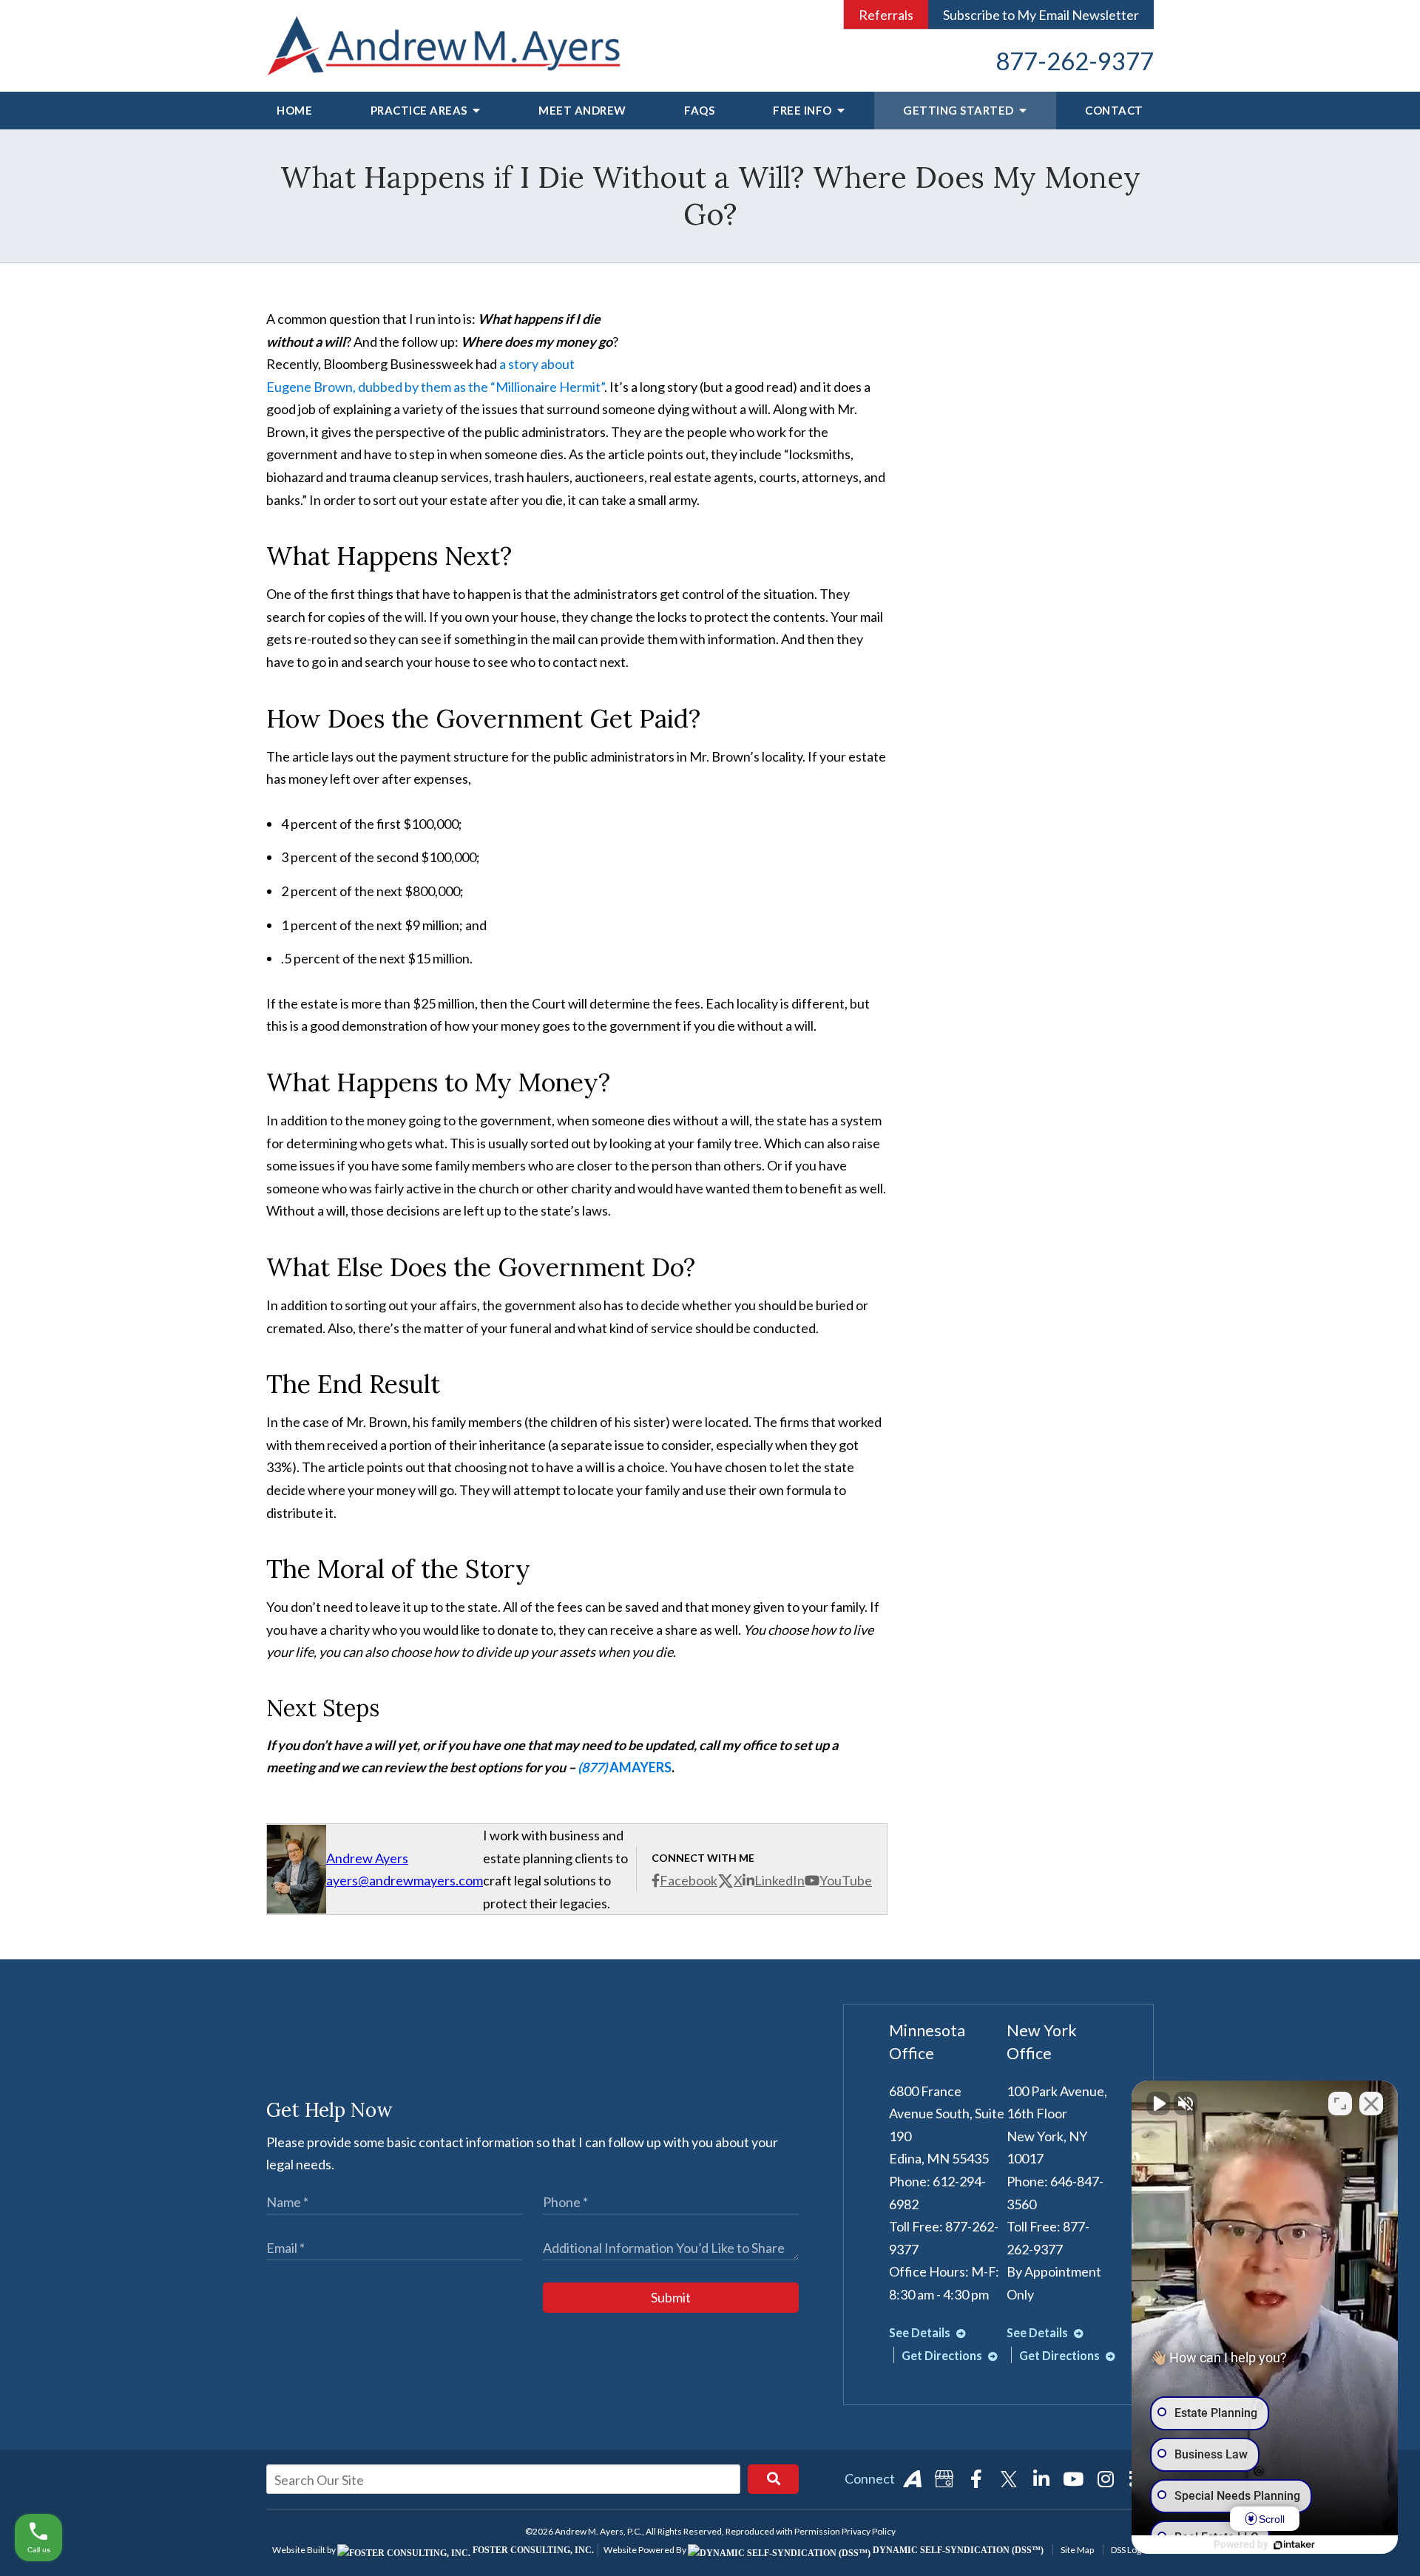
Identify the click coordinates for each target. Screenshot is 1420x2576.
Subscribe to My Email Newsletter (1041, 15)
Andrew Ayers (367, 1858)
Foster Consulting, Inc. (532, 2550)
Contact (1114, 110)
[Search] (773, 2479)
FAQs (699, 110)
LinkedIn (780, 1880)
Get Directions (943, 2355)
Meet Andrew (582, 110)
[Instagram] (1106, 2479)
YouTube (846, 1880)
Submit (671, 2297)
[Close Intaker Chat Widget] (1371, 2104)
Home (294, 110)
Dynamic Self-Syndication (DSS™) (957, 2550)
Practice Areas (420, 110)
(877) (594, 1767)
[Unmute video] (1158, 2104)
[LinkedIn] (1041, 2479)
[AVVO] (912, 2479)
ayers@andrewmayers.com (405, 1880)
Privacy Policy (869, 2531)
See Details (921, 2332)
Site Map (1077, 2550)
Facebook (689, 1880)
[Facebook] (976, 2479)
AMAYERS (640, 1767)
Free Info (804, 110)
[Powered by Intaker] (1294, 2545)
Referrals (886, 15)
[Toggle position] (1340, 2104)
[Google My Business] (944, 2479)
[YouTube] (1073, 2479)
